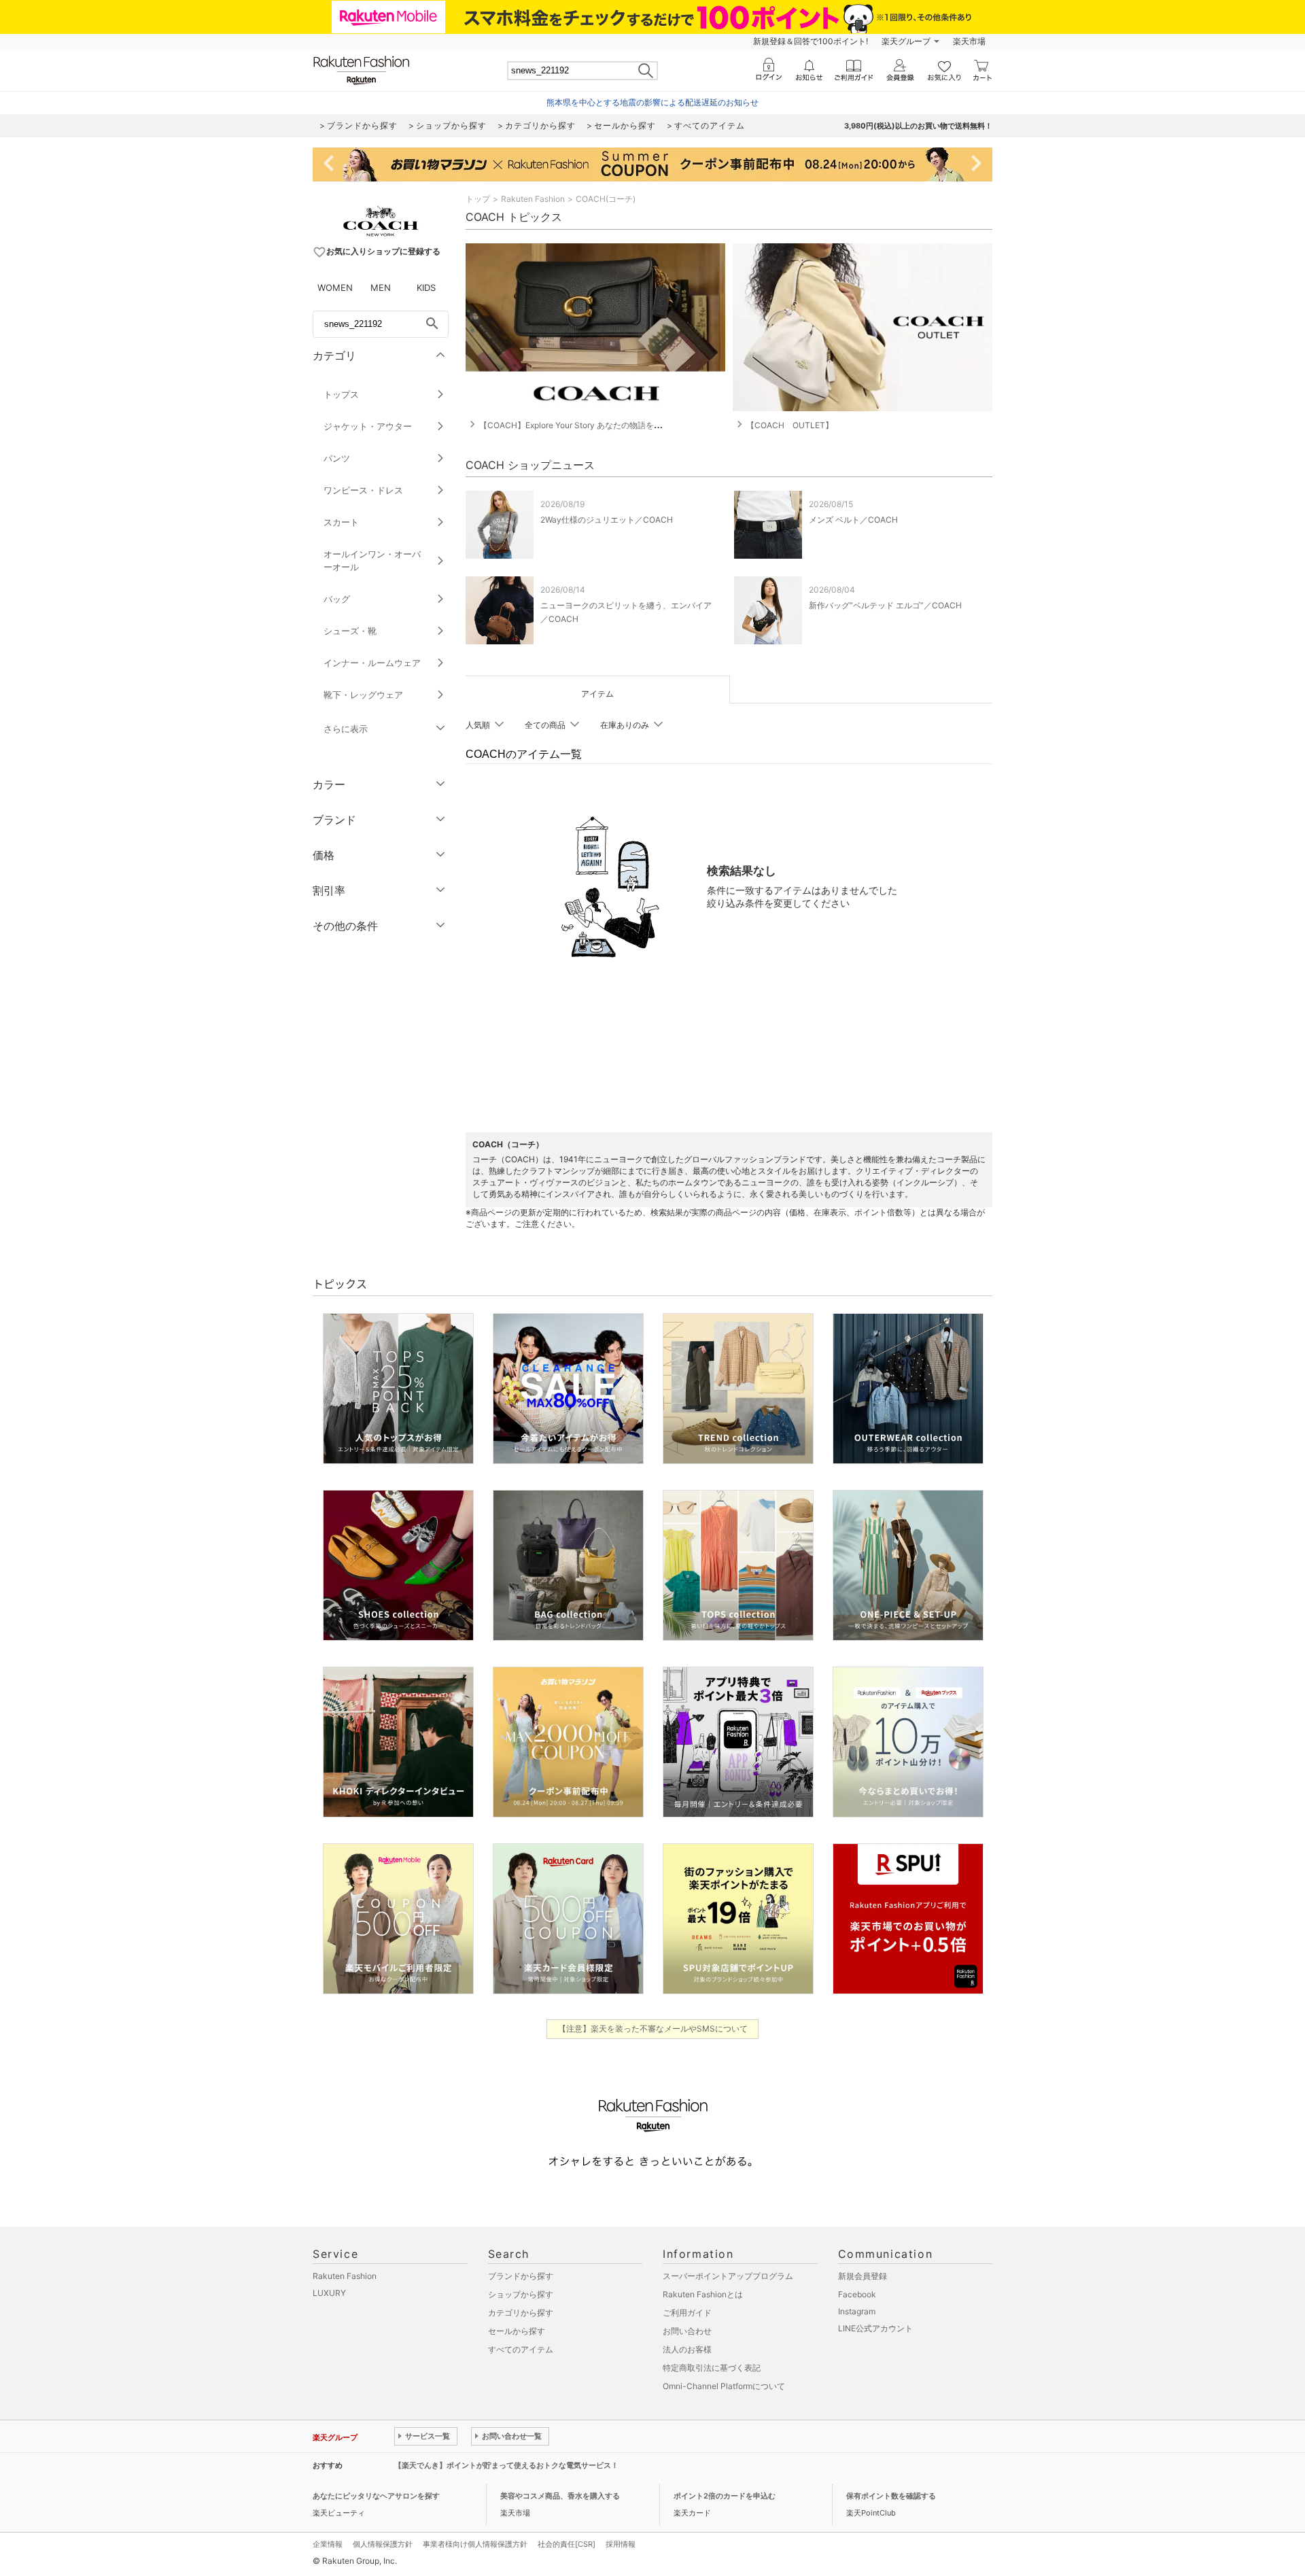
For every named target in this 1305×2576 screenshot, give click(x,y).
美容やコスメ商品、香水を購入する (560, 2496)
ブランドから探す (521, 2276)
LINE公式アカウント (875, 2328)
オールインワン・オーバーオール (372, 560)
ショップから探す (521, 2294)
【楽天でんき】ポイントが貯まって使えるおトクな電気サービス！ (506, 2465)
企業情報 (328, 2544)
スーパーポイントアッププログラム (728, 2276)
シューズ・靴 (350, 631)
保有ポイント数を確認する (891, 2496)
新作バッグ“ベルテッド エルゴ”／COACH (885, 605)
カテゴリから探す (521, 2313)
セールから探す (517, 2331)
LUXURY (329, 2293)
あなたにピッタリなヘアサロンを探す (376, 2496)
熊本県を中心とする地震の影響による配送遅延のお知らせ (652, 102)
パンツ (337, 458)
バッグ (337, 599)
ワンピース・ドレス (363, 490)
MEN (381, 288)
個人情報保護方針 (383, 2544)
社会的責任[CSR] (567, 2544)
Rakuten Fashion (533, 199)
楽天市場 (969, 41)
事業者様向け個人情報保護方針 (475, 2544)
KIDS (426, 288)
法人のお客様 (687, 2349)
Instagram (857, 2311)
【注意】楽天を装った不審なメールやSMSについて (653, 2029)
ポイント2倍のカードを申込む (725, 2496)
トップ (478, 199)
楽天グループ (906, 41)
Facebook (857, 2294)
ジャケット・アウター (368, 426)
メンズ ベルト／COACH (853, 520)
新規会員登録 (863, 2276)
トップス (341, 394)
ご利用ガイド (687, 2313)
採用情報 (621, 2544)
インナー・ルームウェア (372, 663)
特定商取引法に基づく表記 (712, 2368)
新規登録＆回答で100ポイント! (811, 41)
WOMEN (335, 288)
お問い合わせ (687, 2331)
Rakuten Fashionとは (703, 2294)
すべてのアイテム (521, 2349)
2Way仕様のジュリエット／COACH (607, 520)
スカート (341, 522)
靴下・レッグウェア (363, 695)
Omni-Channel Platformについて (724, 2386)
